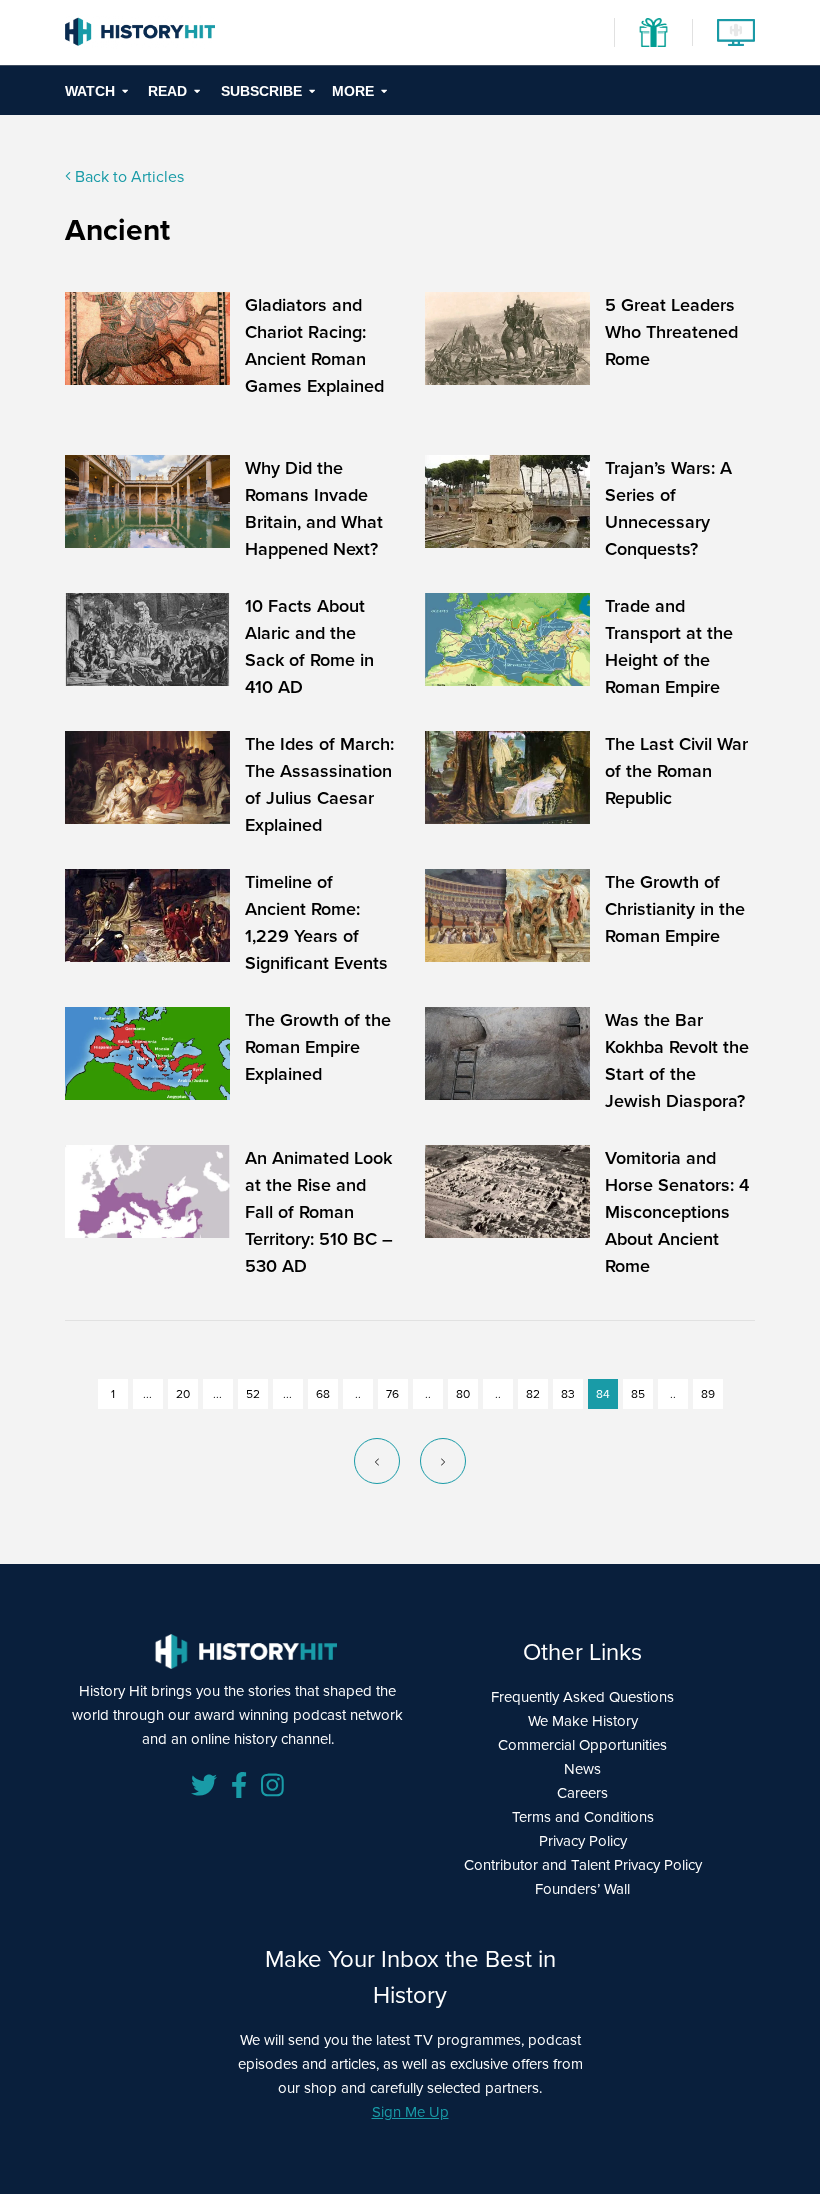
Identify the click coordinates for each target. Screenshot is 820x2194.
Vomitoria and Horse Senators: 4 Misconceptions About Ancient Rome (677, 1212)
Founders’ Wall (582, 1889)
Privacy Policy (583, 1841)
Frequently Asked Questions (582, 1697)
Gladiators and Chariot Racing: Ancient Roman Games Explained (314, 345)
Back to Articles (127, 176)
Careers (582, 1793)
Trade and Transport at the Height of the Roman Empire (669, 646)
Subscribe (261, 91)
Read (167, 91)
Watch (90, 91)
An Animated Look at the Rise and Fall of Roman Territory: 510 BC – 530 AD (319, 1212)
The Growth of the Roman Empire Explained (318, 1047)
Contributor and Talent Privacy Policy (583, 1865)
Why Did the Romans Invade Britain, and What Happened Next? (314, 508)
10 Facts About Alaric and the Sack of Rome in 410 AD (309, 646)
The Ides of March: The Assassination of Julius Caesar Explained (319, 784)
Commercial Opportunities (582, 1745)
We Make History (583, 1721)
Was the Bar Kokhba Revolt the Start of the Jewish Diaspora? (677, 1060)
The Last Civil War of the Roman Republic (676, 771)
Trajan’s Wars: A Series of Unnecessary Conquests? (668, 508)
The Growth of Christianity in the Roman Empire (675, 909)
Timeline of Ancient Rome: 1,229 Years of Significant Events (316, 922)
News (582, 1769)
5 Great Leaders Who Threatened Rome (671, 332)
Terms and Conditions (583, 1817)
